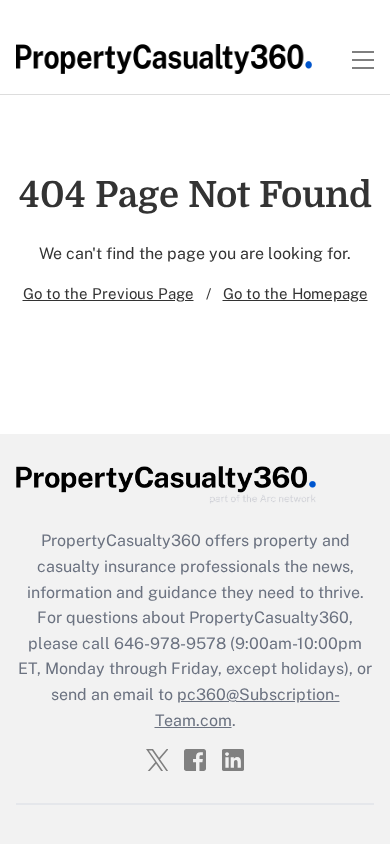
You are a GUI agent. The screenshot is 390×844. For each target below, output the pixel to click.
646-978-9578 (170, 643)
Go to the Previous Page (108, 293)
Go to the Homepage (295, 293)
